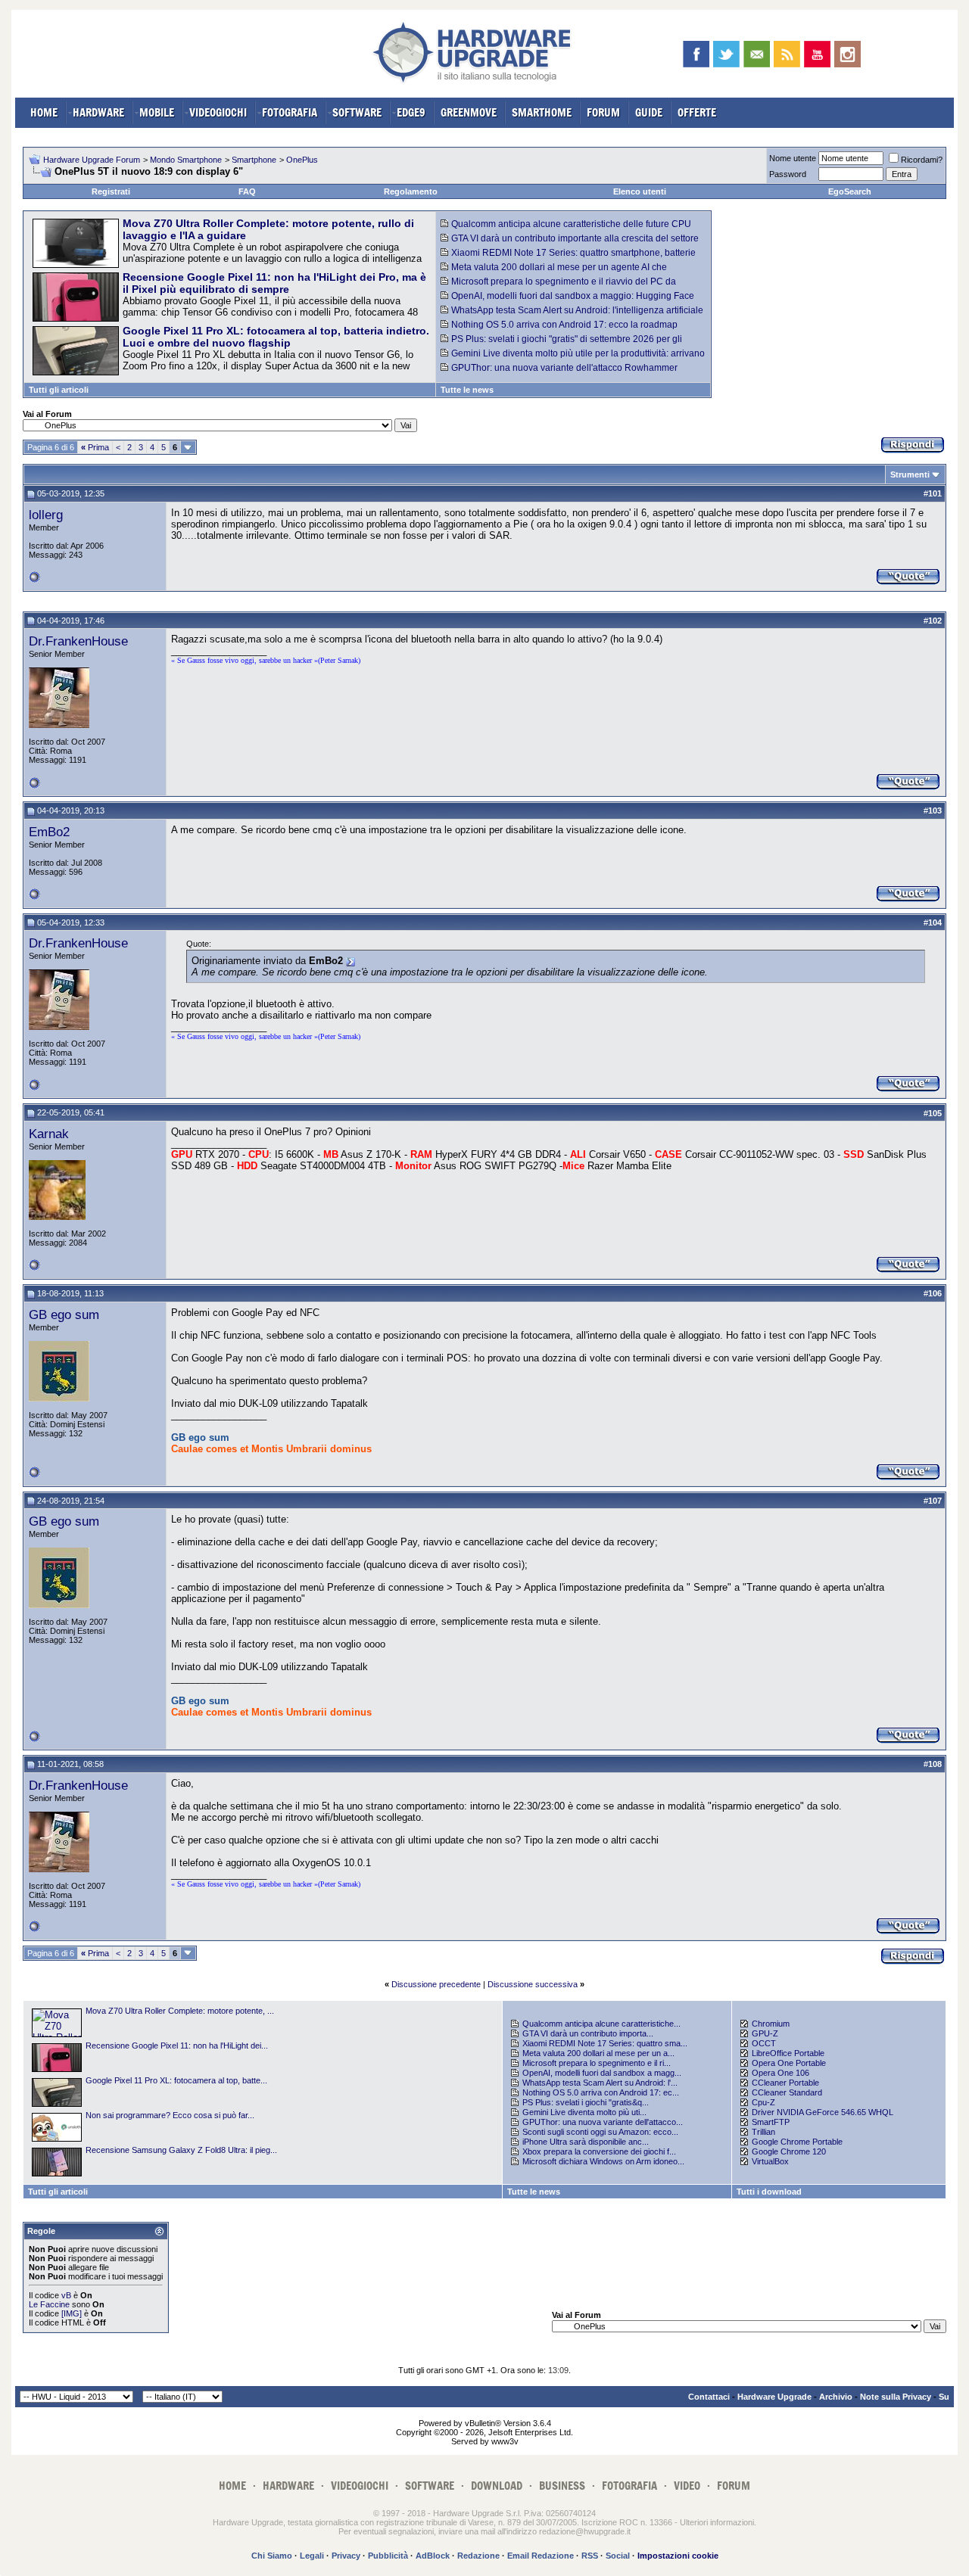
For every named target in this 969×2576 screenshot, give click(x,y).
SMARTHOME (542, 112)
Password (788, 174)
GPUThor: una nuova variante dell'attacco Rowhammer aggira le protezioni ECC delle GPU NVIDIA (559, 373)
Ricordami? (922, 160)
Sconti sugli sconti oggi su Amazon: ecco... (600, 2132)
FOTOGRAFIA (290, 112)
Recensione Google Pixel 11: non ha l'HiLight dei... (177, 2046)
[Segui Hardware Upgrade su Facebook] (696, 54)
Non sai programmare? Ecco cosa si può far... (170, 2115)
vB (66, 2295)
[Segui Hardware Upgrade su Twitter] (726, 54)
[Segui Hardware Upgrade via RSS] (787, 54)
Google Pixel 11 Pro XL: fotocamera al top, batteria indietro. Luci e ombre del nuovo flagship (276, 337)
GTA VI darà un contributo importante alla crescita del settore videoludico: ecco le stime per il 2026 (570, 244)
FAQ (247, 191)
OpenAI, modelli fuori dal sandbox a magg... (602, 2073)
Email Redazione (541, 2556)
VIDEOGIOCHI (218, 112)
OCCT (764, 2043)
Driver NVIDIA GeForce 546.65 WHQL (823, 2112)
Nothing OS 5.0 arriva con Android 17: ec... (601, 2092)
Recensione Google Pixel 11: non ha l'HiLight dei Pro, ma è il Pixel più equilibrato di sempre (274, 283)
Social (618, 2556)
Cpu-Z (763, 2102)
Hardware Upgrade (774, 2397)
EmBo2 (49, 832)
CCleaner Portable (785, 2083)
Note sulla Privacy (896, 2397)
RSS (590, 2556)
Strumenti (910, 474)
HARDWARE (98, 112)
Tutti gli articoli (59, 390)
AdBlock (433, 2556)
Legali (312, 2556)
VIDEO (687, 2486)
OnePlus (302, 160)
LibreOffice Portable (788, 2053)
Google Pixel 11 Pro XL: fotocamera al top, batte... (176, 2080)
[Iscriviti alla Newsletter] (757, 54)
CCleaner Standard (787, 2092)
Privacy (346, 2556)
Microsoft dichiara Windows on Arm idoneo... (603, 2161)
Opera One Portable (789, 2063)
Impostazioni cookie (678, 2556)
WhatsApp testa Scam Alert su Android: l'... (600, 2083)
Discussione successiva (533, 1984)
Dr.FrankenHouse (78, 641)
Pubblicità (388, 2556)
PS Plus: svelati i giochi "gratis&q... (586, 2102)
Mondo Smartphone (186, 160)
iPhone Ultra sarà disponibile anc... (586, 2142)
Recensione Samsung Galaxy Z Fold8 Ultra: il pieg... (181, 2150)
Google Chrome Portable (797, 2142)
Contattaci (709, 2397)
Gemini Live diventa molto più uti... (584, 2112)
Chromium (771, 2024)
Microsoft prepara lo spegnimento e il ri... (597, 2063)
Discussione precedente (436, 1984)
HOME (44, 112)
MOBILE (157, 112)
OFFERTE (697, 112)
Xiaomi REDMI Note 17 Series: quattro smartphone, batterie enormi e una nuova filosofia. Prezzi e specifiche (568, 258)
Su (944, 2397)
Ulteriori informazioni (717, 2522)
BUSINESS (562, 2486)
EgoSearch (850, 191)
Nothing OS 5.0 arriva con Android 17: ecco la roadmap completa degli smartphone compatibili (559, 330)
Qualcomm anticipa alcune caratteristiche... (601, 2024)
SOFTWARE (357, 112)
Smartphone (254, 160)
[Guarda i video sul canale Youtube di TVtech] (817, 54)
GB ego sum (64, 1314)
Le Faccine (49, 2304)
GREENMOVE (469, 112)
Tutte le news (467, 390)
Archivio (836, 2397)
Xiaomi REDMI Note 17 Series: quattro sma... (605, 2043)
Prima (95, 447)
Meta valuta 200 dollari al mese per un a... (598, 2053)
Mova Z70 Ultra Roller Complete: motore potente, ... (180, 2011)
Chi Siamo (272, 2556)
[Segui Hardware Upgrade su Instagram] (847, 54)
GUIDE (649, 112)
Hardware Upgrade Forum (92, 160)
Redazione (478, 2556)
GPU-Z (765, 2033)
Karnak (49, 1134)
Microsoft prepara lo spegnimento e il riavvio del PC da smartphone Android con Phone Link (558, 287)
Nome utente (793, 158)
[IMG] (72, 2313)
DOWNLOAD (497, 2486)
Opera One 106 (780, 2073)
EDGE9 (411, 112)
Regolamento (411, 191)
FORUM (603, 112)
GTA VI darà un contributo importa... (588, 2033)
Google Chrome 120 (789, 2151)
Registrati (111, 191)
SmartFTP (771, 2122)
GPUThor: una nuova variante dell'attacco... (603, 2122)
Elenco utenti (640, 191)
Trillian (763, 2132)
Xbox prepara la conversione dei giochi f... (599, 2151)
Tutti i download (769, 2192)
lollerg (46, 515)
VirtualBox (770, 2161)
